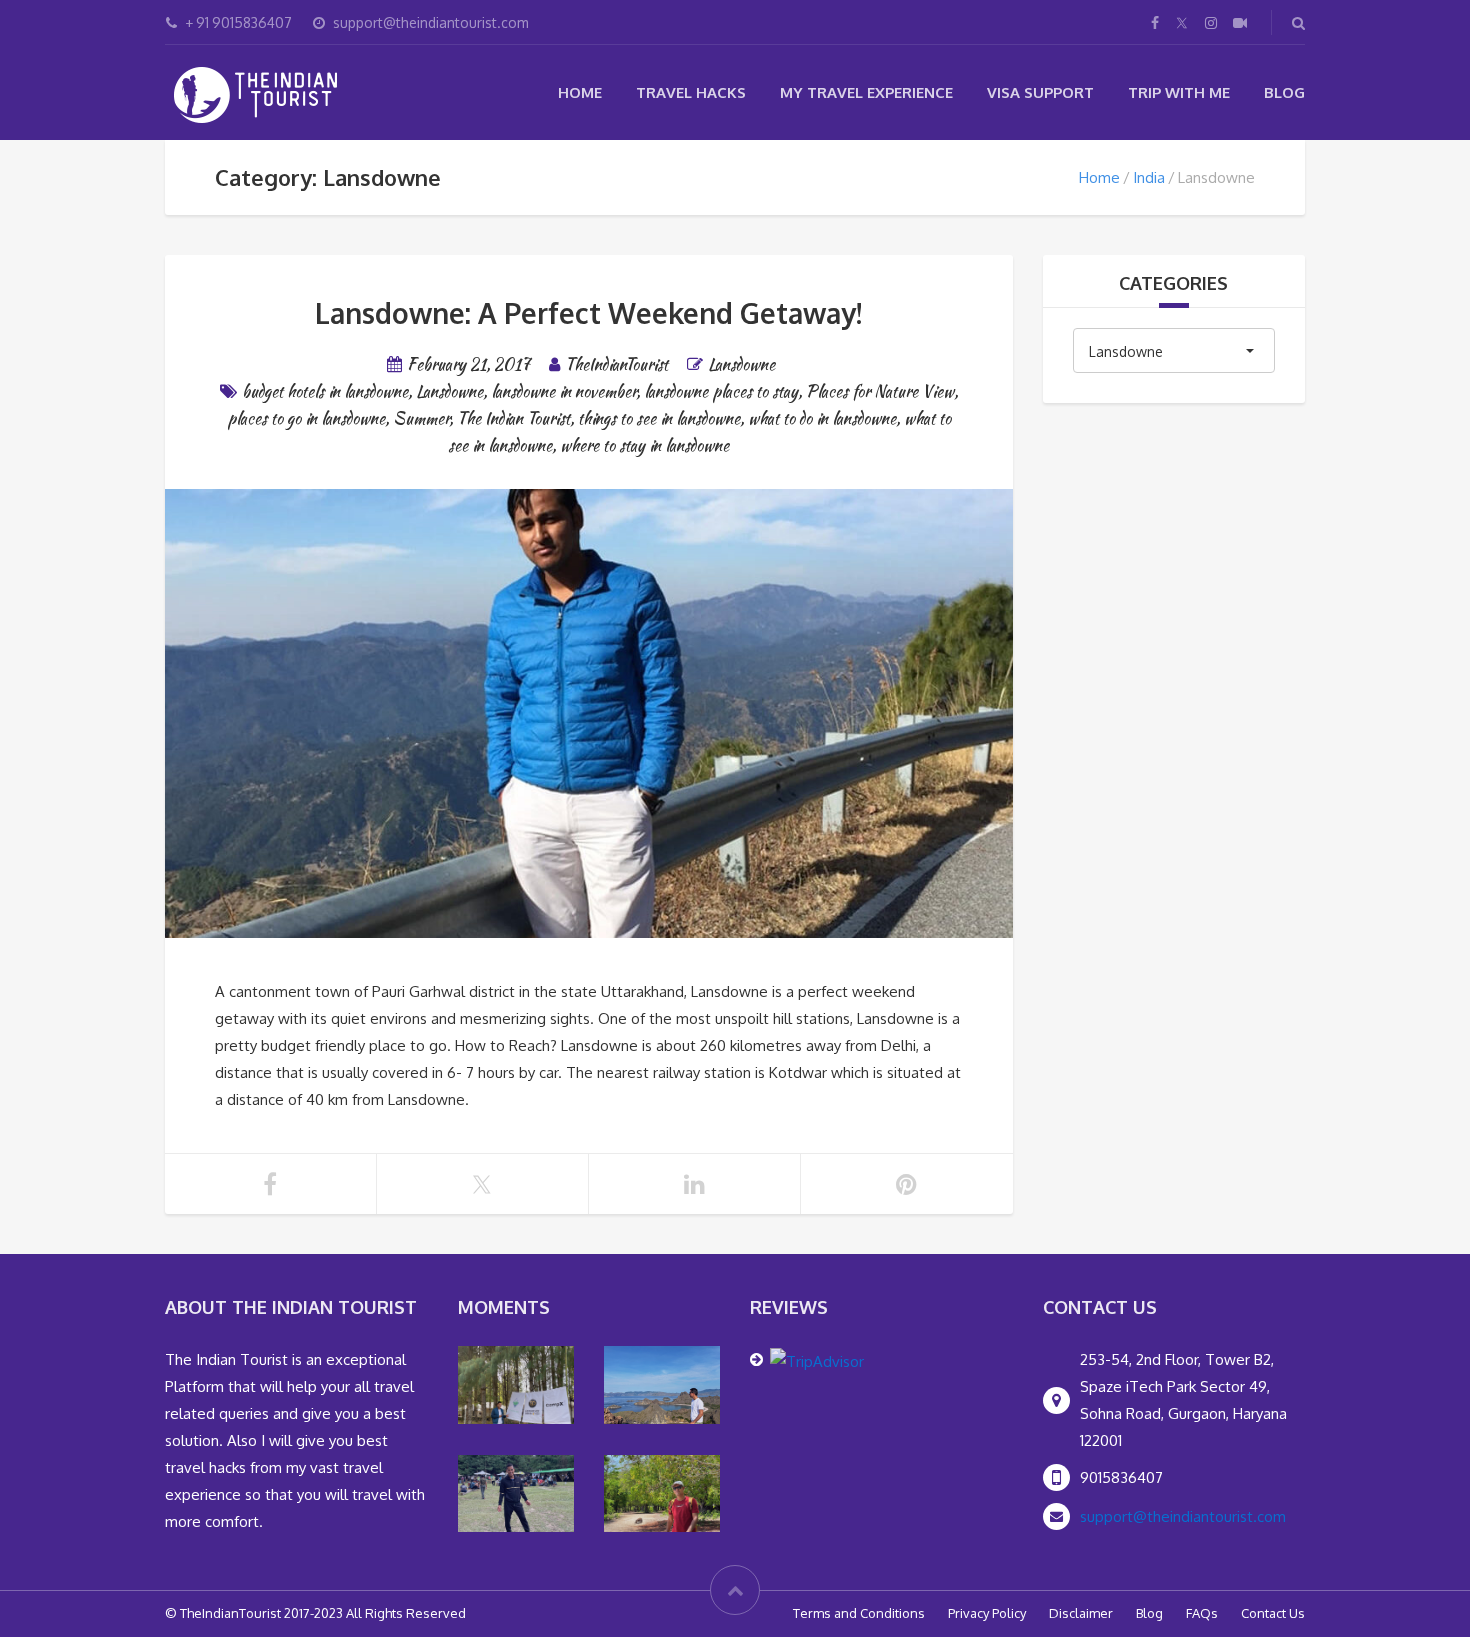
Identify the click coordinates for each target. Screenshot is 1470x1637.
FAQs (1202, 1613)
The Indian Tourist (513, 418)
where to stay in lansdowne (644, 445)
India (1149, 177)
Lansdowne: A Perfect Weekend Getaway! (588, 313)
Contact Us (1273, 1613)
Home (580, 92)
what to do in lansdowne (822, 418)
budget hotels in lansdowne (325, 391)
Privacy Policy (987, 1613)
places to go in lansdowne (306, 418)
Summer (421, 418)
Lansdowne (741, 364)
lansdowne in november (563, 391)
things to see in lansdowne (659, 418)
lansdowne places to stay (721, 391)
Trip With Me (1179, 92)
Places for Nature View (880, 391)
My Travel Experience (866, 92)
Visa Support (1040, 92)
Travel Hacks (691, 92)
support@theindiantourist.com (1183, 1516)
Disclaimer (1081, 1613)
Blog (1284, 92)
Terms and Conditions (859, 1613)
